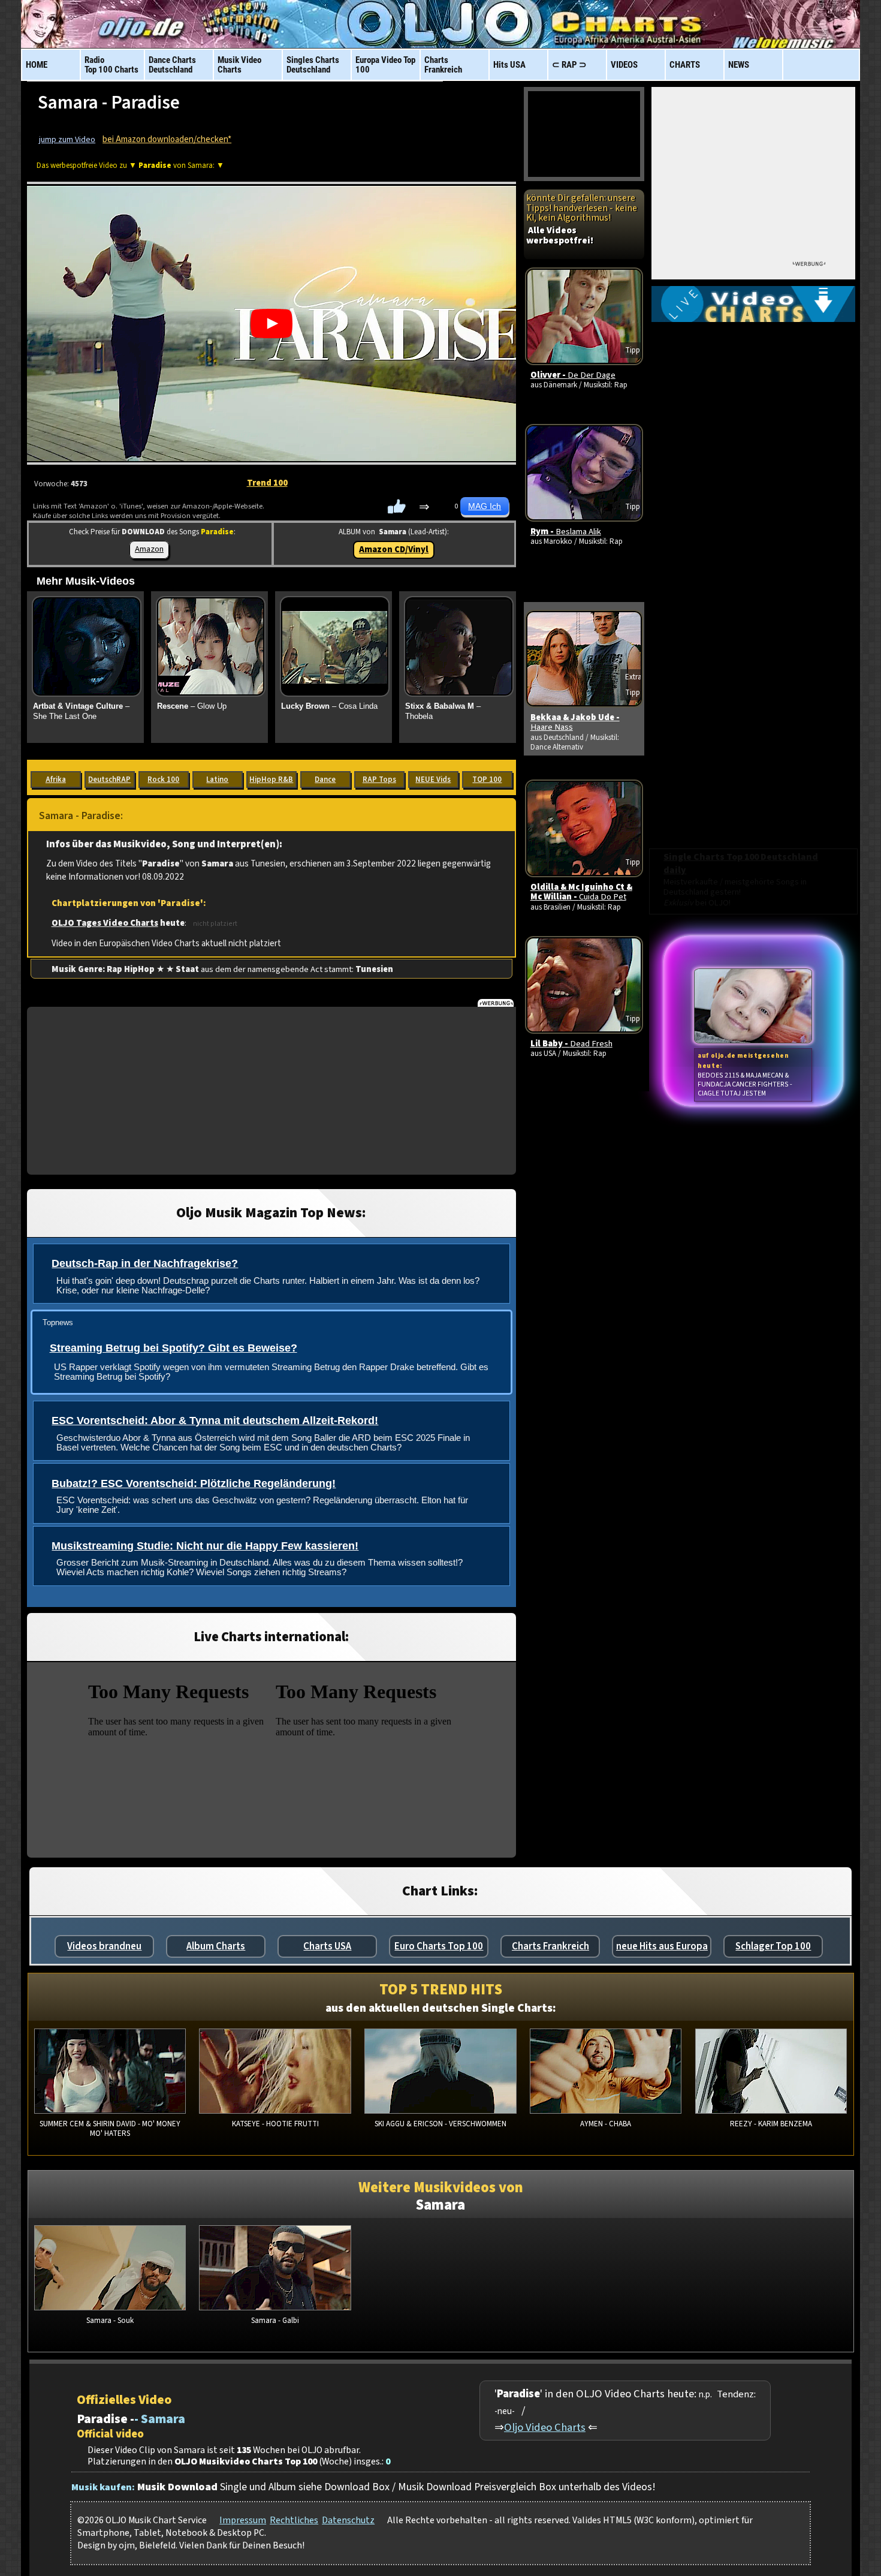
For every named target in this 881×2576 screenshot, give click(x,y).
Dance (325, 780)
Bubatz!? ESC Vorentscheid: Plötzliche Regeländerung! (194, 1483)
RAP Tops (379, 780)
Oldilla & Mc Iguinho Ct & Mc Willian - (581, 892)
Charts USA (327, 1946)
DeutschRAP (109, 780)
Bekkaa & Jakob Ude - (575, 722)
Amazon (149, 549)
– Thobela (443, 711)
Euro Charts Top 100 (439, 1946)
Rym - (566, 532)
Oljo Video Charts (545, 2427)
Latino (217, 780)
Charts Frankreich (550, 1946)
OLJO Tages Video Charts (105, 923)
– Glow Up (192, 706)
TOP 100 (487, 780)
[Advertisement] (271, 1091)
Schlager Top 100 (773, 1946)
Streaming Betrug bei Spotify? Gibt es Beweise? (174, 1348)
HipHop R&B (271, 780)
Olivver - (573, 375)
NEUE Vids (433, 780)
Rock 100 (163, 780)
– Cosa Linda (329, 706)
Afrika (56, 780)
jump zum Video (67, 140)
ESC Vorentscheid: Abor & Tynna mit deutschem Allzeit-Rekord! (215, 1421)
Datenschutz (348, 2520)
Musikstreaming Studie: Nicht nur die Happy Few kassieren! (205, 1546)
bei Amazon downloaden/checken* (167, 139)
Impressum (243, 2520)
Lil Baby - (571, 1044)
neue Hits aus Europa (662, 1946)
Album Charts (216, 1946)
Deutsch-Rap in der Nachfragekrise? (145, 1263)
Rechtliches (294, 2520)
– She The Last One (81, 711)
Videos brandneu (104, 1946)
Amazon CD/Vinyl (394, 550)
